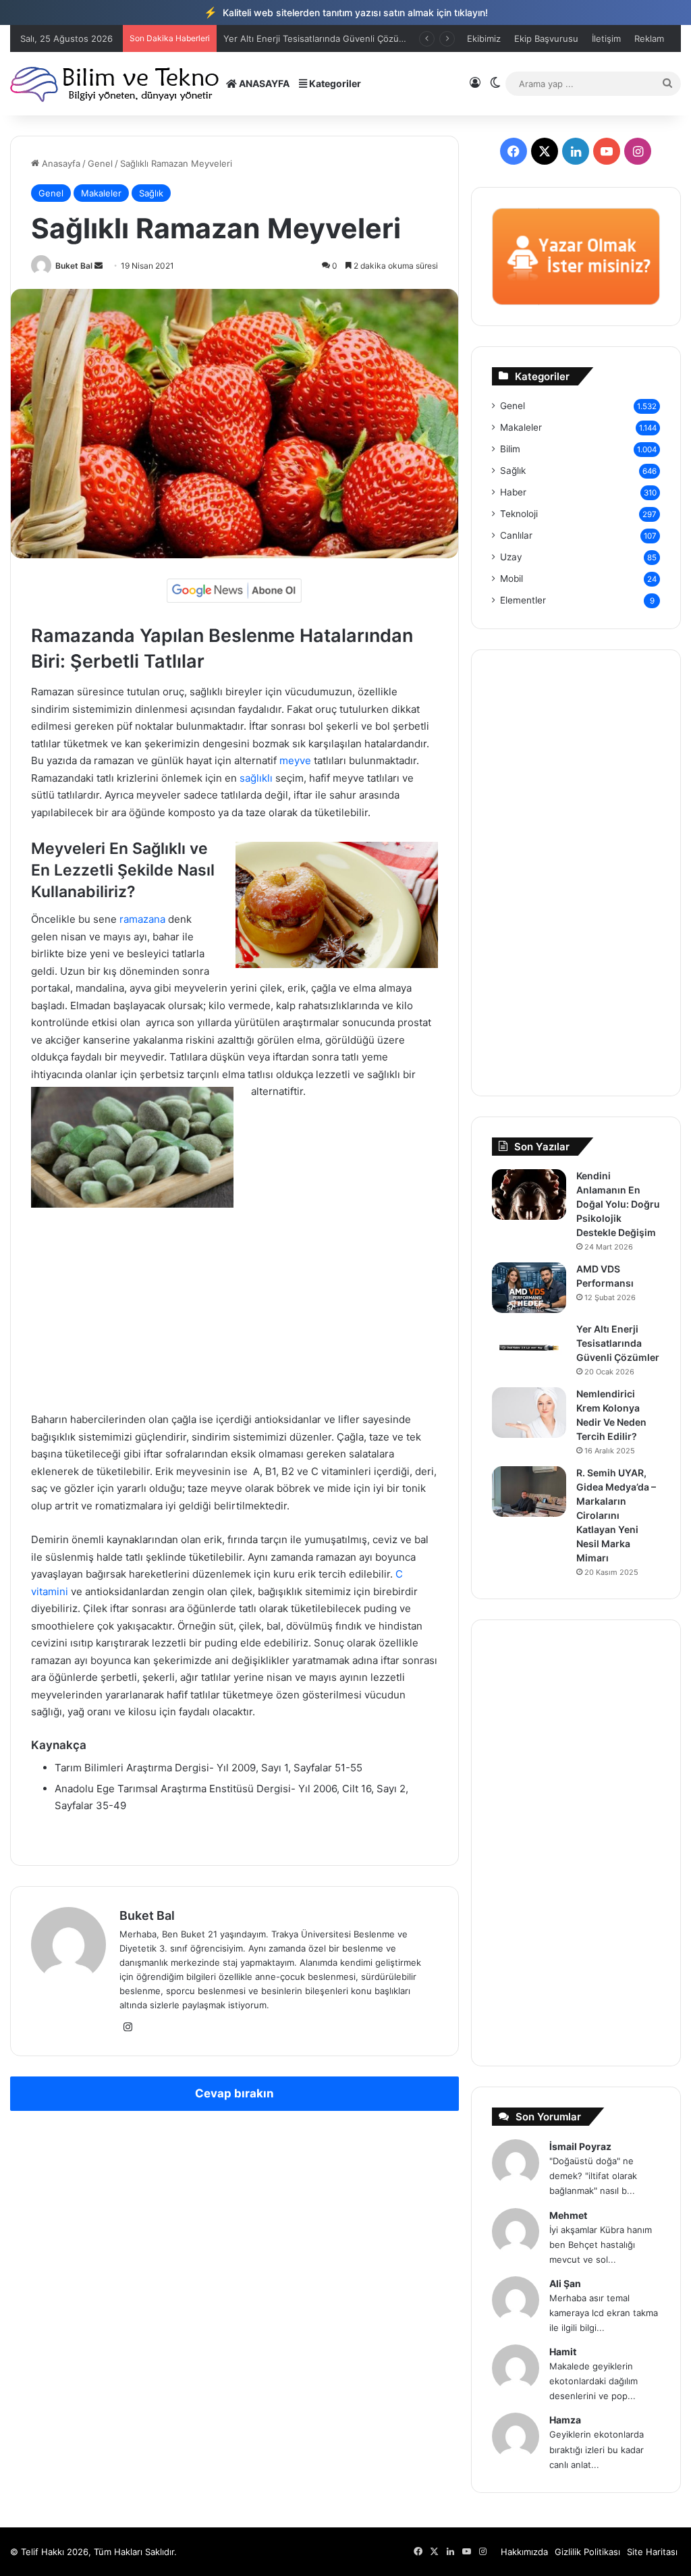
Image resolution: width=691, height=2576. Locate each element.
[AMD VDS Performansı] (529, 1288)
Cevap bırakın (234, 2093)
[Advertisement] (234, 1312)
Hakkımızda (524, 2552)
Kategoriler (334, 83)
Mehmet (568, 2215)
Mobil (512, 579)
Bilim (510, 449)
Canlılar (516, 535)
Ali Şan (565, 2283)
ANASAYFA (263, 83)
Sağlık (151, 193)
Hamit (563, 2352)
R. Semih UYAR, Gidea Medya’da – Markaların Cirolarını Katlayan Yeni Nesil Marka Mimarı (616, 1515)
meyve (295, 760)
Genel (100, 163)
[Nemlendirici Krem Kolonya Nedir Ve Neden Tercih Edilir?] (529, 1413)
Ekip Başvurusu (546, 38)
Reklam (649, 38)
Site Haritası (652, 2552)
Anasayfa (60, 163)
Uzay (511, 557)
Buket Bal (74, 266)
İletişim (606, 38)
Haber (513, 492)
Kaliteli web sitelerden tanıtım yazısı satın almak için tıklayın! (346, 12)
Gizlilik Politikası (587, 2552)
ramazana (142, 919)
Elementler (523, 600)
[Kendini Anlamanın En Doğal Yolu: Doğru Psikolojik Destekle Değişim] (529, 1195)
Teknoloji (519, 514)
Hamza (565, 2420)
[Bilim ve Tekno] (116, 83)
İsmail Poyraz (580, 2146)
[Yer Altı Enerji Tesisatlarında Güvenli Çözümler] (529, 1348)
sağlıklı (256, 778)
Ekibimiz (484, 38)
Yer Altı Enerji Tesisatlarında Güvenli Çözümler (618, 1343)
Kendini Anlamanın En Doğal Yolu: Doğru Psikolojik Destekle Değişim (618, 1204)
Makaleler (101, 193)
